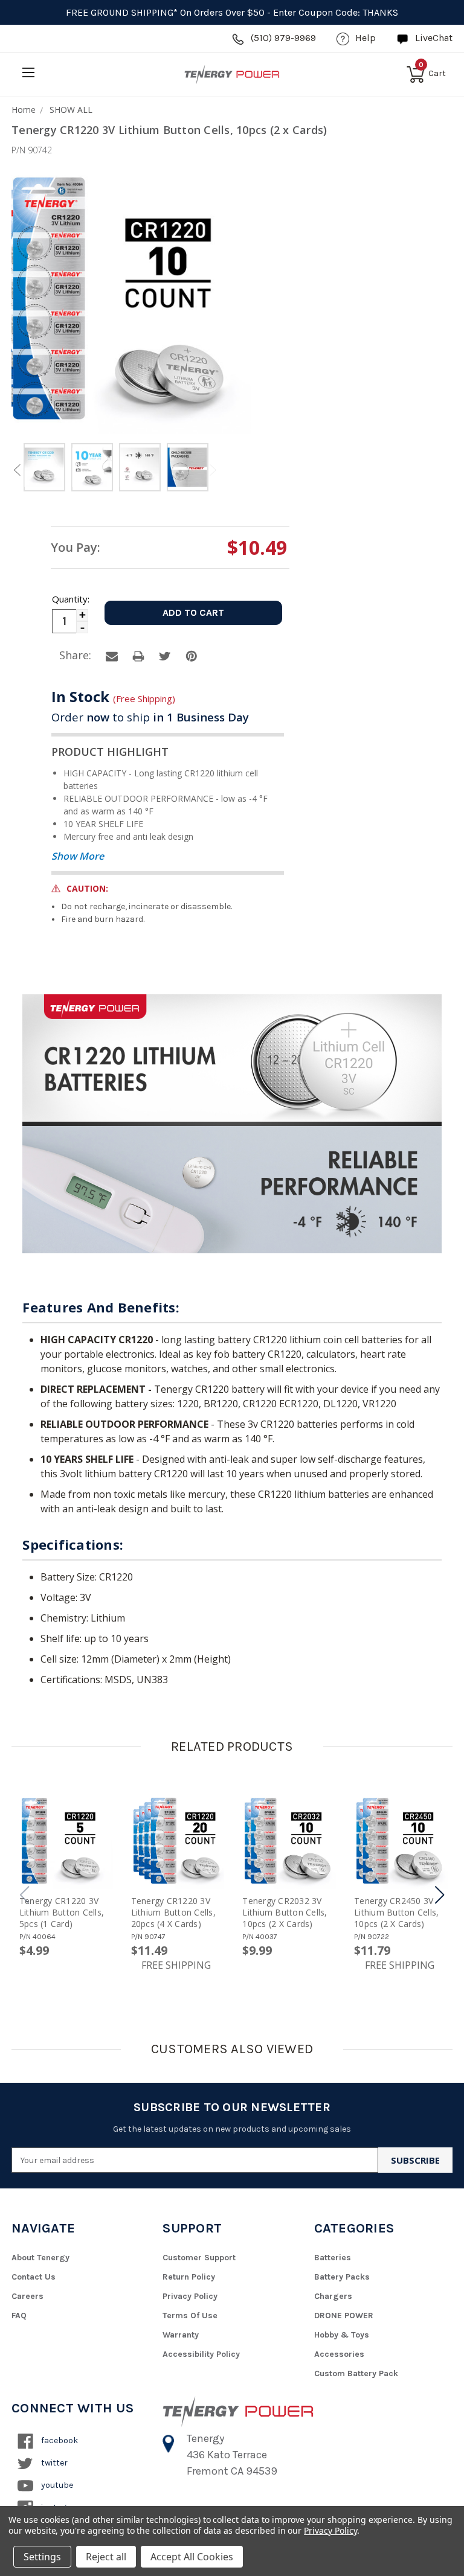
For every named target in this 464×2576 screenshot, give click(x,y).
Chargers (333, 2296)
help (366, 38)
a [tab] (112, 656)
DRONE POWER (344, 2316)
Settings (42, 2557)
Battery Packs (342, 2277)
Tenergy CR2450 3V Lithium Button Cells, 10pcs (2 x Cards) (396, 1912)
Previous (18, 470)
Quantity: (70, 599)
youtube (56, 2485)
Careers (27, 2296)
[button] (440, 1895)
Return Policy (189, 2277)
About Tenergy (40, 2258)
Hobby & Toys (342, 2335)
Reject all (106, 2557)
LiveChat (434, 38)
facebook (59, 2440)
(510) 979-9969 (283, 38)
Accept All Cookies (192, 2557)
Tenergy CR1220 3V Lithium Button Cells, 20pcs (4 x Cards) (173, 1912)
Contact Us (34, 2277)
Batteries (333, 2258)
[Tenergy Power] (232, 74)
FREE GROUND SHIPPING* (122, 12)
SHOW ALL (71, 110)
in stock (113, 696)
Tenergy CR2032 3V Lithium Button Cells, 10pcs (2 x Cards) (285, 1912)
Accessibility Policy (201, 2354)
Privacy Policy (190, 2296)
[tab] (44, 469)
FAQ (19, 2316)
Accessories (339, 2354)
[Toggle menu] (28, 72)
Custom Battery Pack (356, 2373)
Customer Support (199, 2258)
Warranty (181, 2335)
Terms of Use (190, 2316)
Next (213, 470)
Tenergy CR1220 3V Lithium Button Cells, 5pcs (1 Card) (62, 1912)
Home (24, 110)
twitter (53, 2463)
